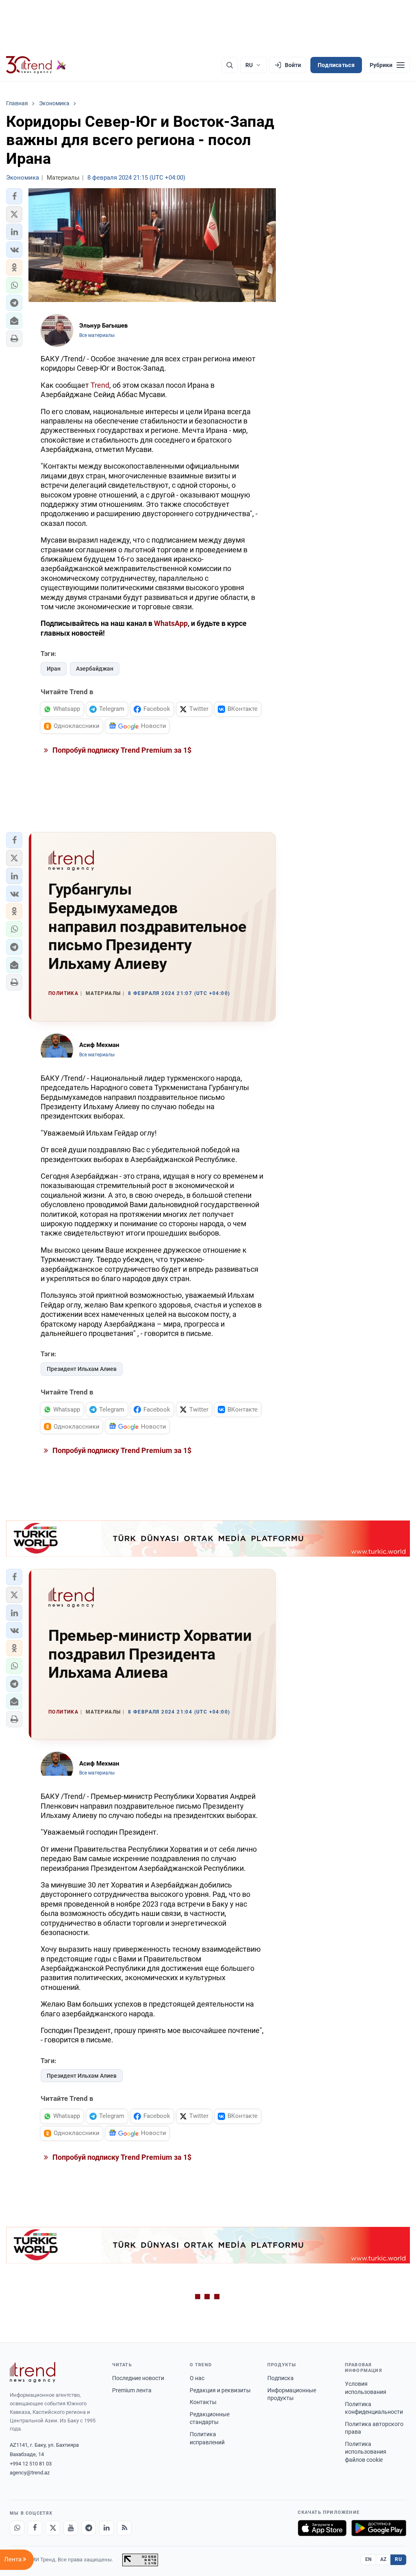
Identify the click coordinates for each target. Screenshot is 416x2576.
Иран (54, 669)
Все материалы (97, 335)
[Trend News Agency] (32, 2372)
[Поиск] (230, 65)
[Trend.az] (36, 65)
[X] (53, 2528)
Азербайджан (95, 669)
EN (368, 2559)
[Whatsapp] (17, 2528)
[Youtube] (71, 2528)
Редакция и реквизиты (220, 2390)
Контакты (203, 2402)
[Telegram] (89, 2528)
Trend (100, 385)
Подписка (281, 2378)
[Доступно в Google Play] (379, 2528)
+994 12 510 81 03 (31, 2464)
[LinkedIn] (106, 2528)
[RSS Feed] (124, 2528)
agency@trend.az (30, 2473)
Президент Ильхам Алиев (82, 1369)
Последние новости (138, 2378)
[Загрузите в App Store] (322, 2528)
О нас (197, 2378)
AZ (383, 2559)
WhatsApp (171, 623)
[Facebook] (35, 2528)
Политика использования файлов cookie (366, 2452)
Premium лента (132, 2390)
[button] (14, 196)
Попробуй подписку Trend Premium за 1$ (121, 750)
